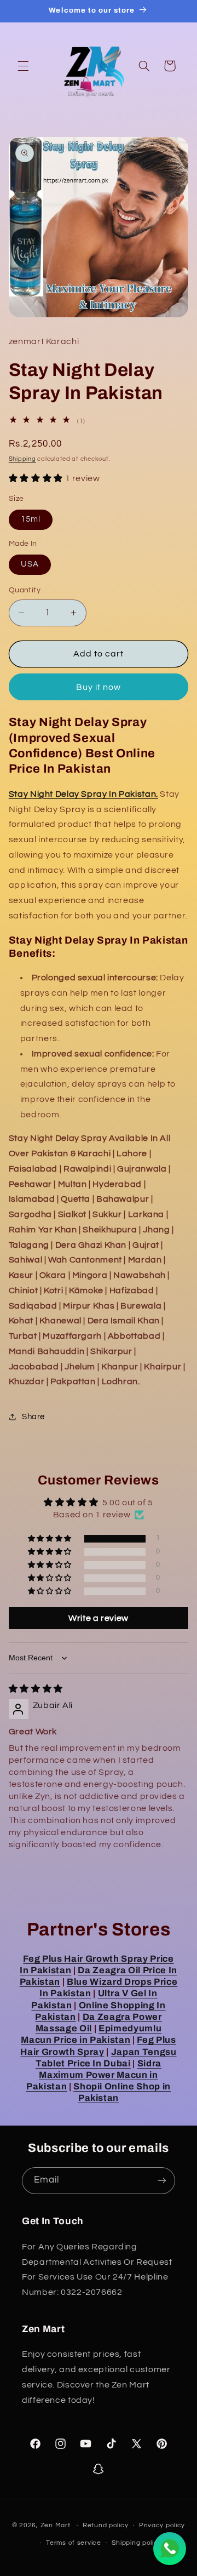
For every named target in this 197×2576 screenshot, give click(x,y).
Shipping (22, 459)
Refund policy (106, 2525)
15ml (31, 519)
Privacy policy (162, 2525)
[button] (23, 66)
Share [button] (33, 1417)
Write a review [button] (99, 1618)
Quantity (25, 590)
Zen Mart (56, 2525)
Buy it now (99, 687)
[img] (36, 1689)
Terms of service (74, 2543)
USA (30, 564)
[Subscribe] (162, 2181)
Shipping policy (137, 2543)
